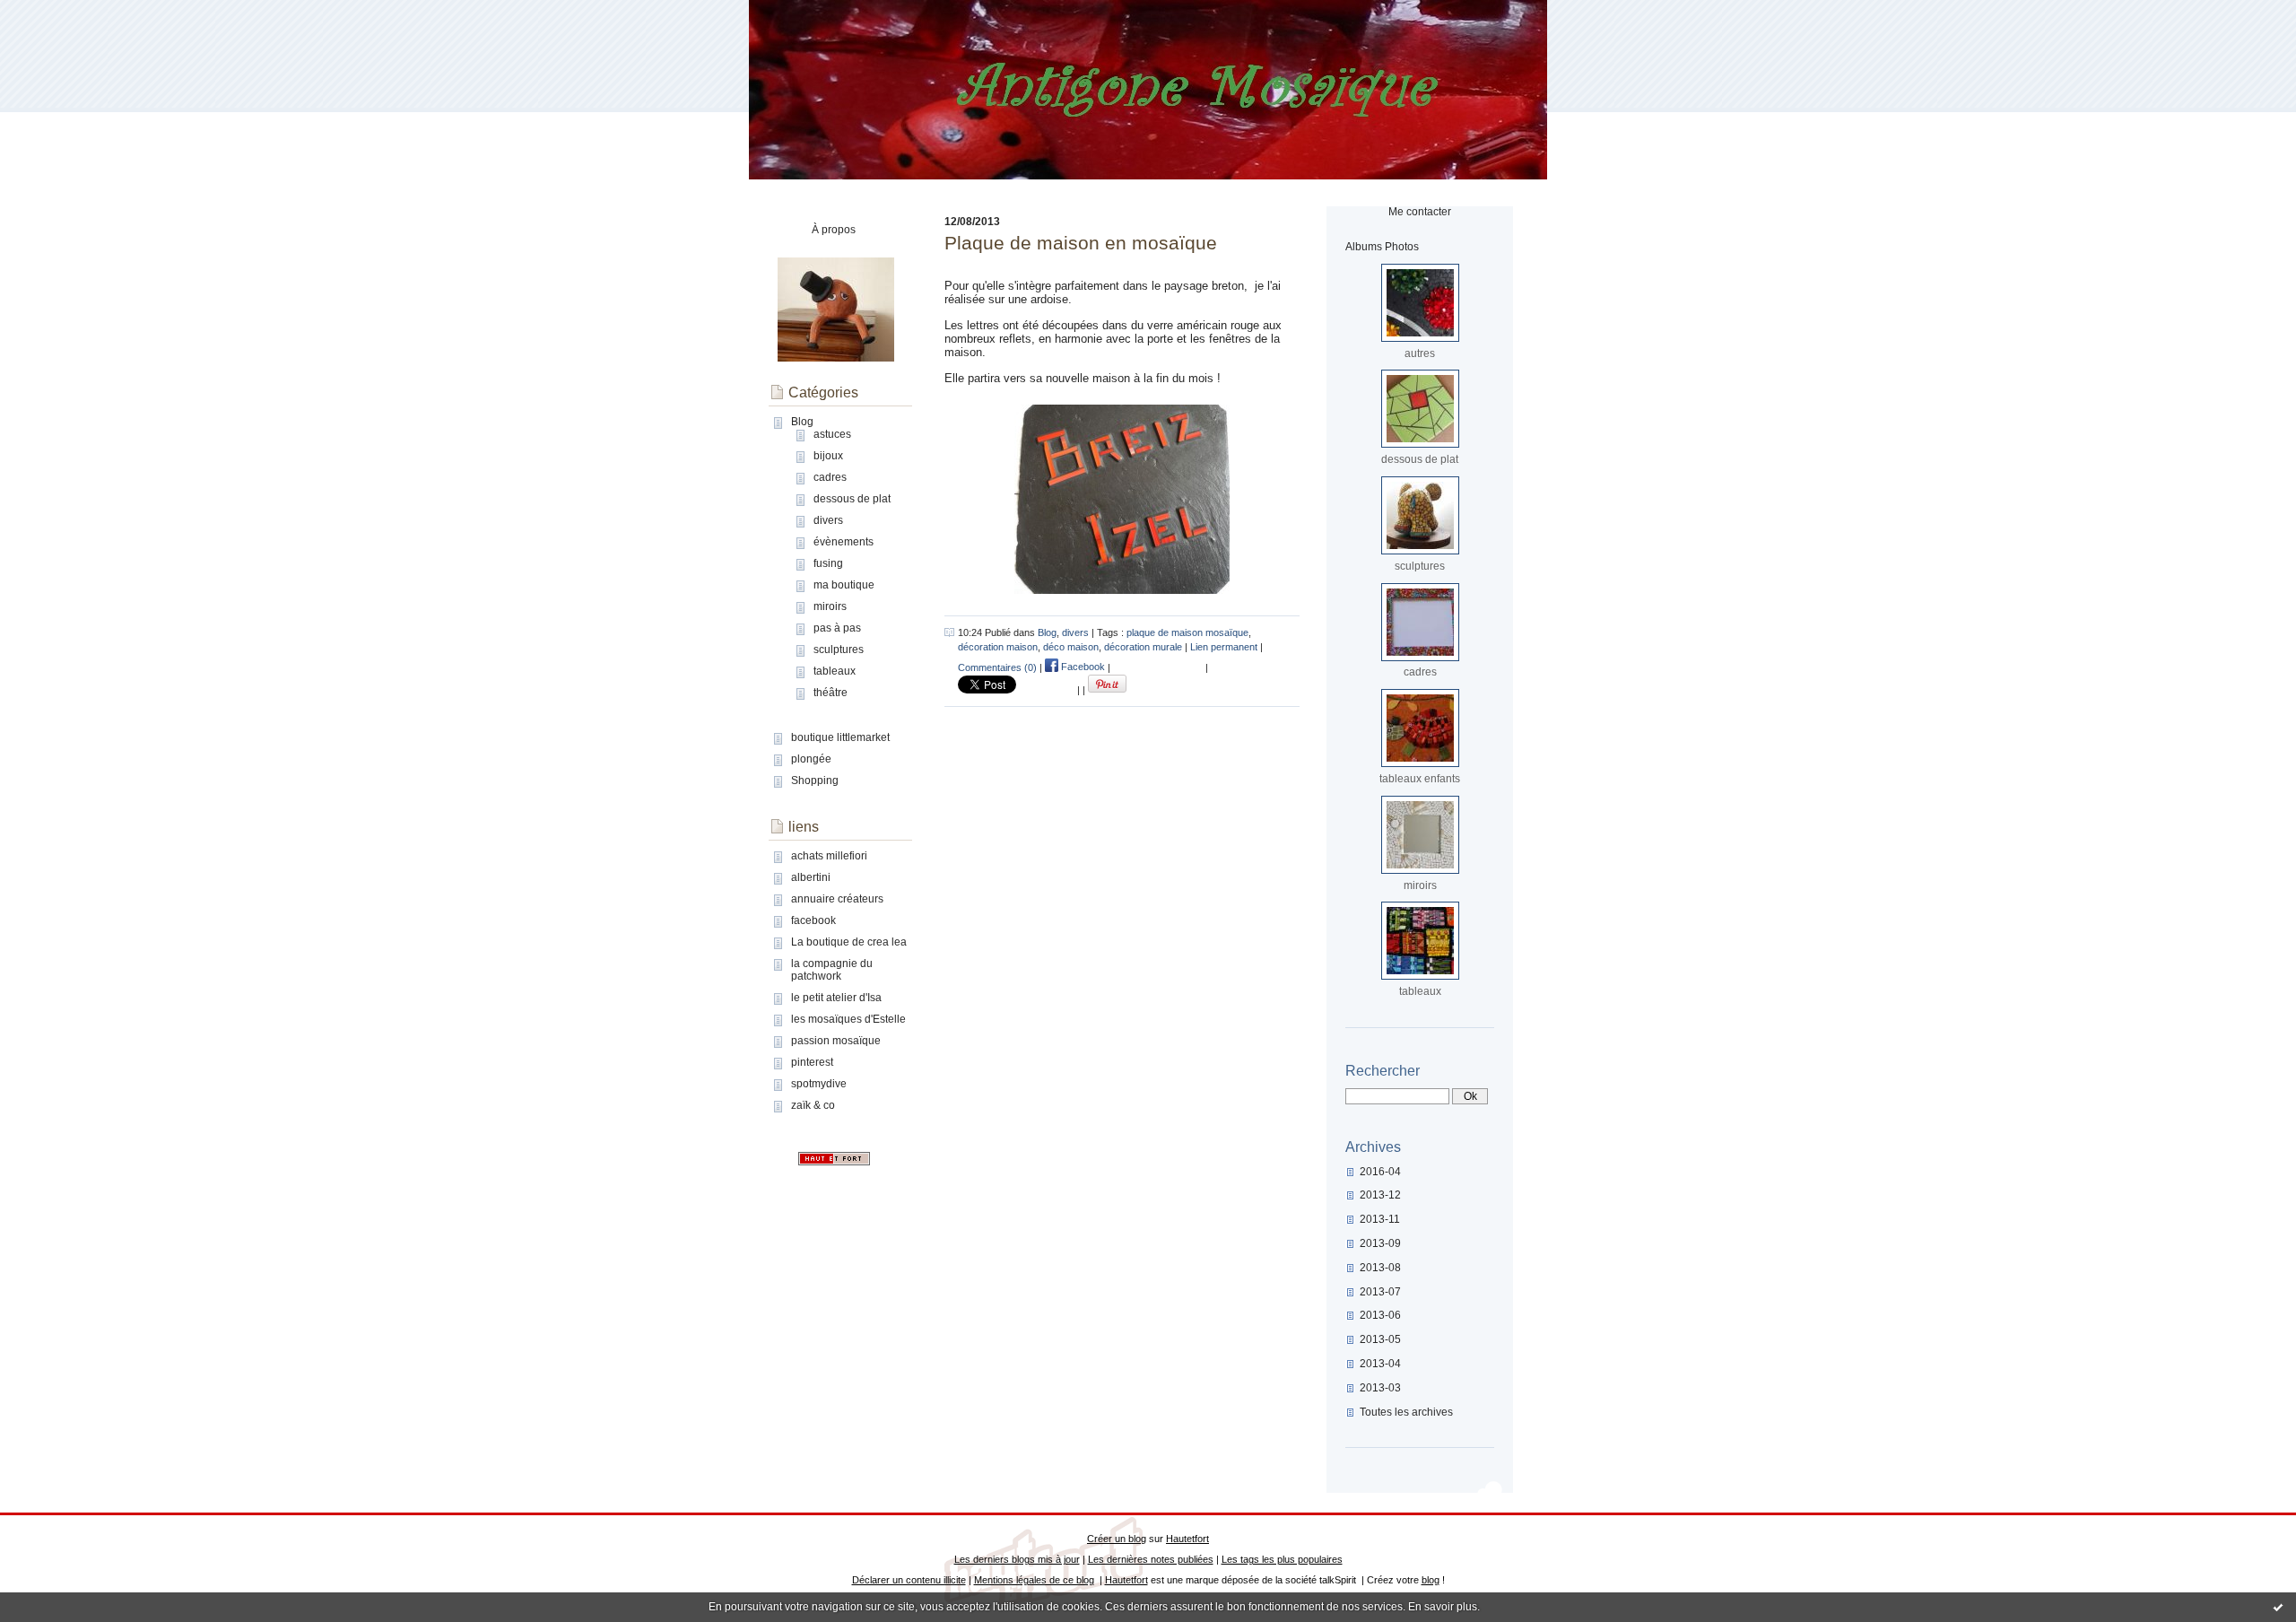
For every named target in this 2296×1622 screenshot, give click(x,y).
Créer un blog (1117, 1539)
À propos (834, 230)
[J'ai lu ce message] (2278, 1607)
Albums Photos (1382, 247)
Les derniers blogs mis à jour (1017, 1559)
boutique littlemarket (840, 737)
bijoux (828, 456)
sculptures (839, 650)
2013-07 (1380, 1292)
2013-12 (1380, 1195)
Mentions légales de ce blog (1034, 1580)
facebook (813, 920)
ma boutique (844, 585)
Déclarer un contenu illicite (909, 1580)
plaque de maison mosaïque (1187, 632)
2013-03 (1380, 1388)
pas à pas (837, 628)
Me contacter (1420, 212)
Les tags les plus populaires (1282, 1559)
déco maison (1071, 647)
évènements (844, 542)
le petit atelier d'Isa (836, 998)
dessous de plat (852, 499)
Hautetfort (1187, 1539)
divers (828, 520)
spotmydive (819, 1084)
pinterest (812, 1062)
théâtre (831, 693)
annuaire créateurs (837, 899)
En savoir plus (1443, 1607)
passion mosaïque (836, 1041)
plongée (811, 759)
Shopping (815, 780)
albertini (811, 877)
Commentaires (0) (997, 667)
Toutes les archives (1406, 1412)
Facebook (1082, 667)
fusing (828, 563)
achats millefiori (829, 856)
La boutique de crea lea (849, 942)
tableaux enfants (1420, 779)
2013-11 (1380, 1219)
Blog (802, 422)
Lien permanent (1224, 647)
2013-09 (1380, 1243)
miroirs (830, 606)
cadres (830, 477)
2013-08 (1380, 1268)
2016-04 (1380, 1172)
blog (1431, 1580)
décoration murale (1143, 647)
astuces (832, 434)
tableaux (835, 671)
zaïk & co (813, 1105)
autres (1420, 353)
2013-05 (1380, 1339)
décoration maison (998, 647)
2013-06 (1380, 1315)
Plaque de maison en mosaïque (1081, 243)
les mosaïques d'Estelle (848, 1019)
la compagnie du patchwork (832, 970)
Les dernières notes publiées (1151, 1559)
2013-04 (1380, 1364)
